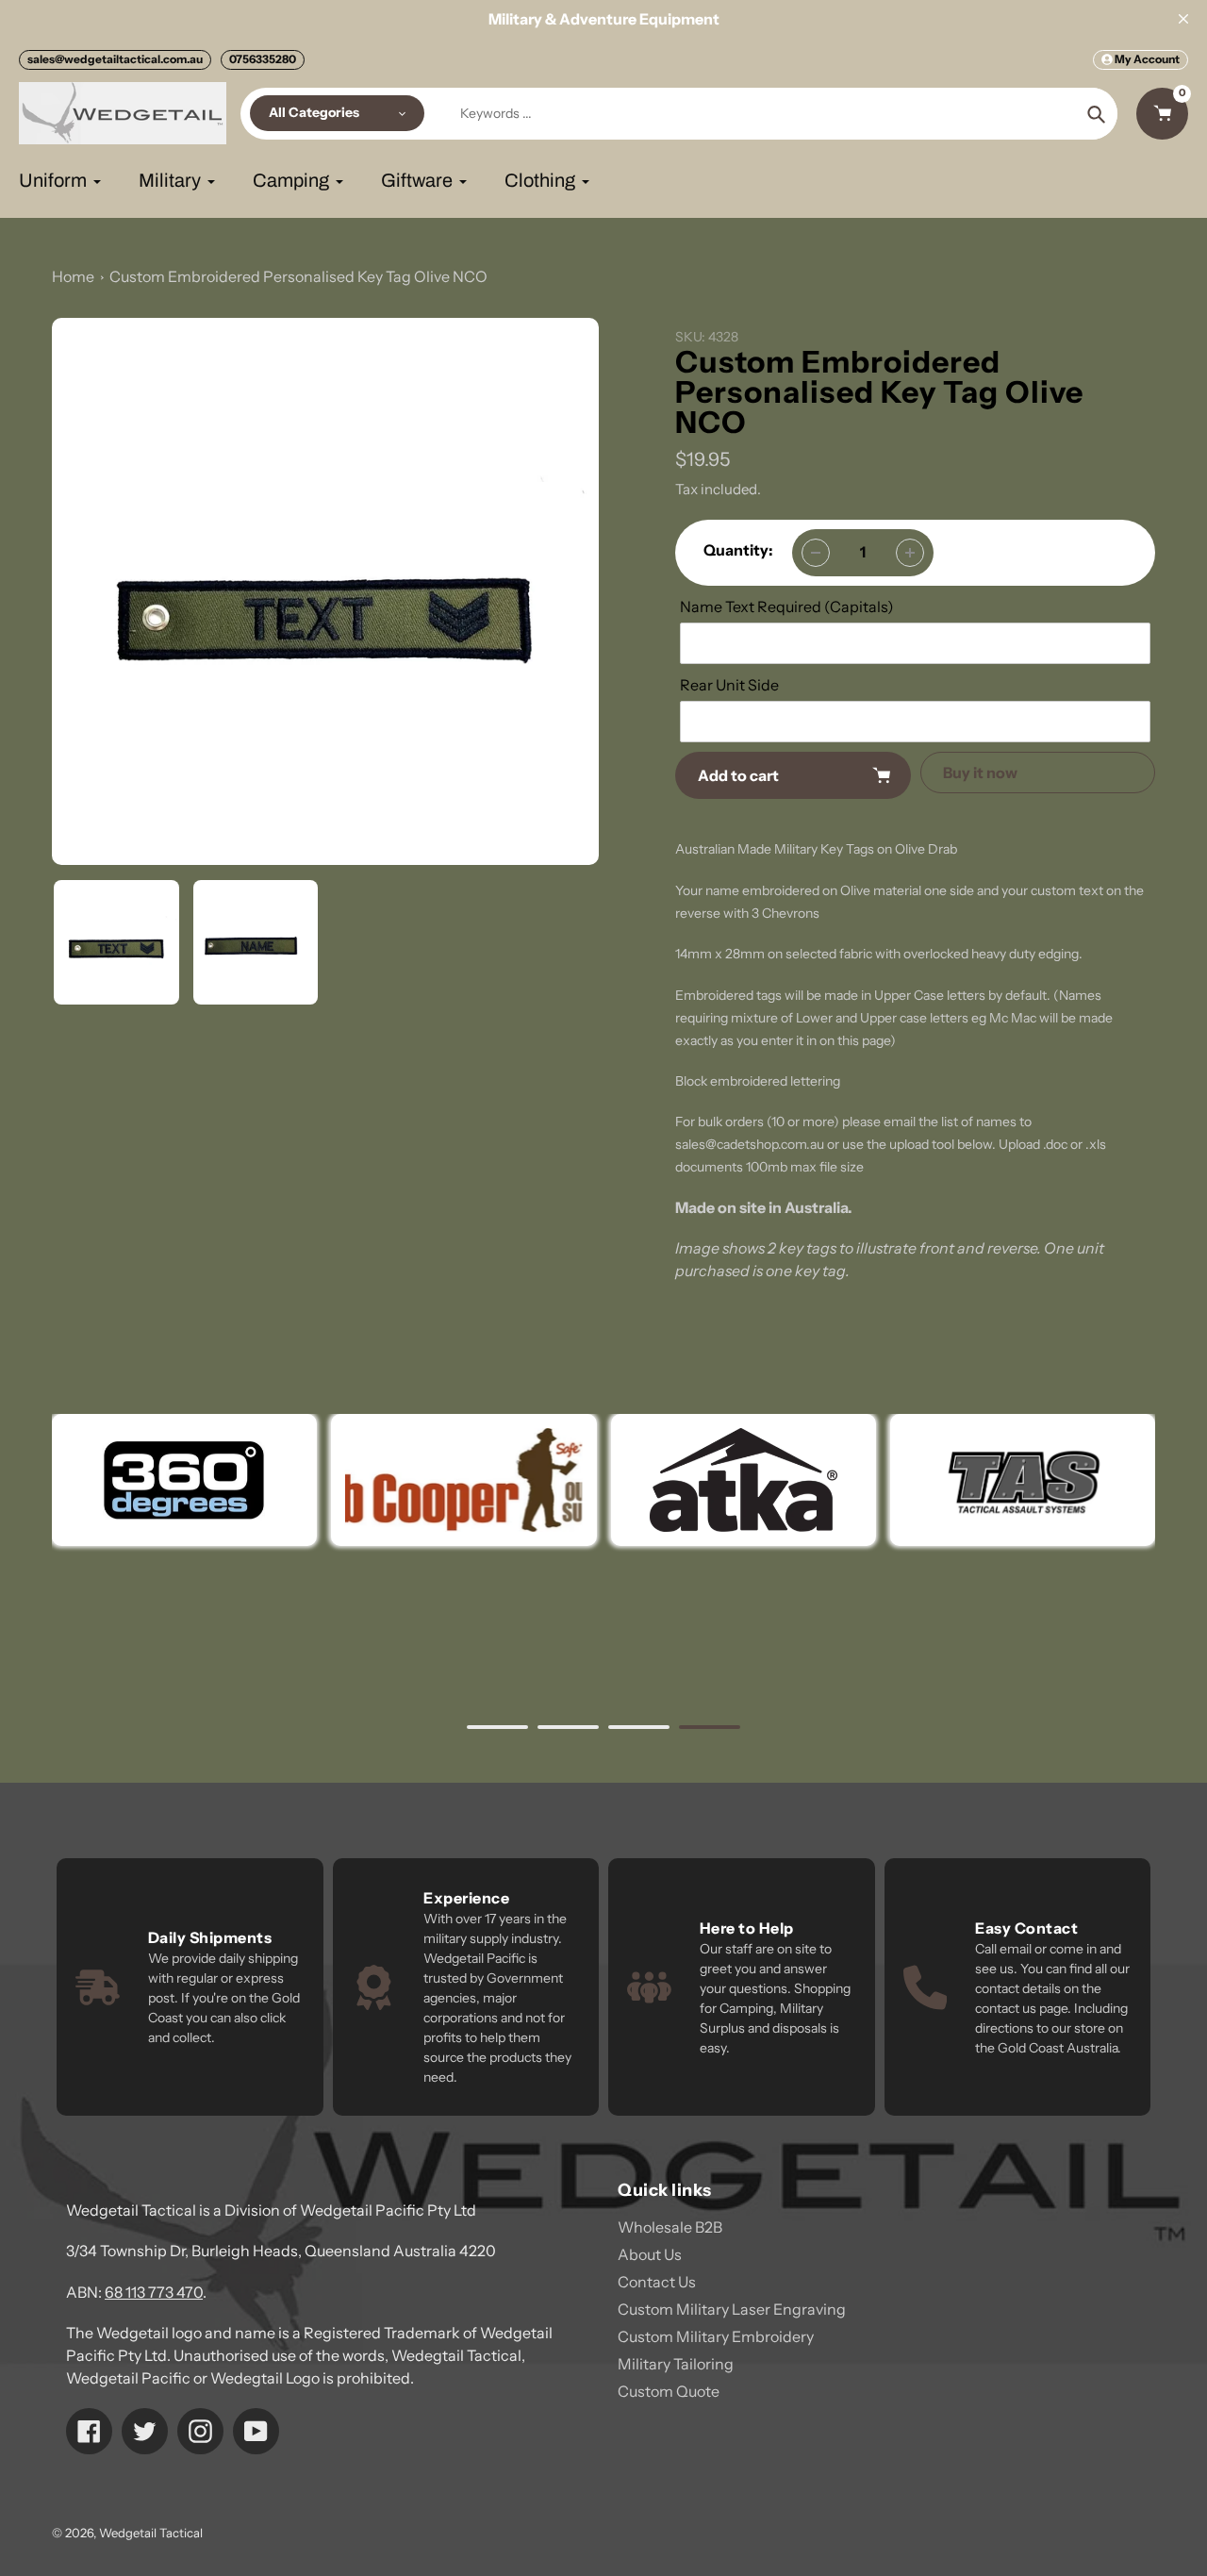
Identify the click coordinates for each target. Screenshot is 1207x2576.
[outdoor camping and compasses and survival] (743, 1480)
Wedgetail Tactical (151, 2533)
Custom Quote (669, 2391)
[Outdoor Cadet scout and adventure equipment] (184, 1480)
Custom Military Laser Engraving (732, 2309)
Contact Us (657, 2282)
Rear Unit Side (729, 685)
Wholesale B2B (670, 2227)
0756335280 (263, 59)
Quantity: (738, 550)
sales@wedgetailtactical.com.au (115, 59)
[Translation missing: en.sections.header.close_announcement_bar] (1183, 19)
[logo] (463, 1480)
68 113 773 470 (154, 2292)
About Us (650, 2254)
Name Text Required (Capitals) (787, 607)
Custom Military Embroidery (716, 2336)
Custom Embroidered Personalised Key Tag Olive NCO (298, 276)
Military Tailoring (676, 2364)
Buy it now (980, 773)
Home (73, 276)
